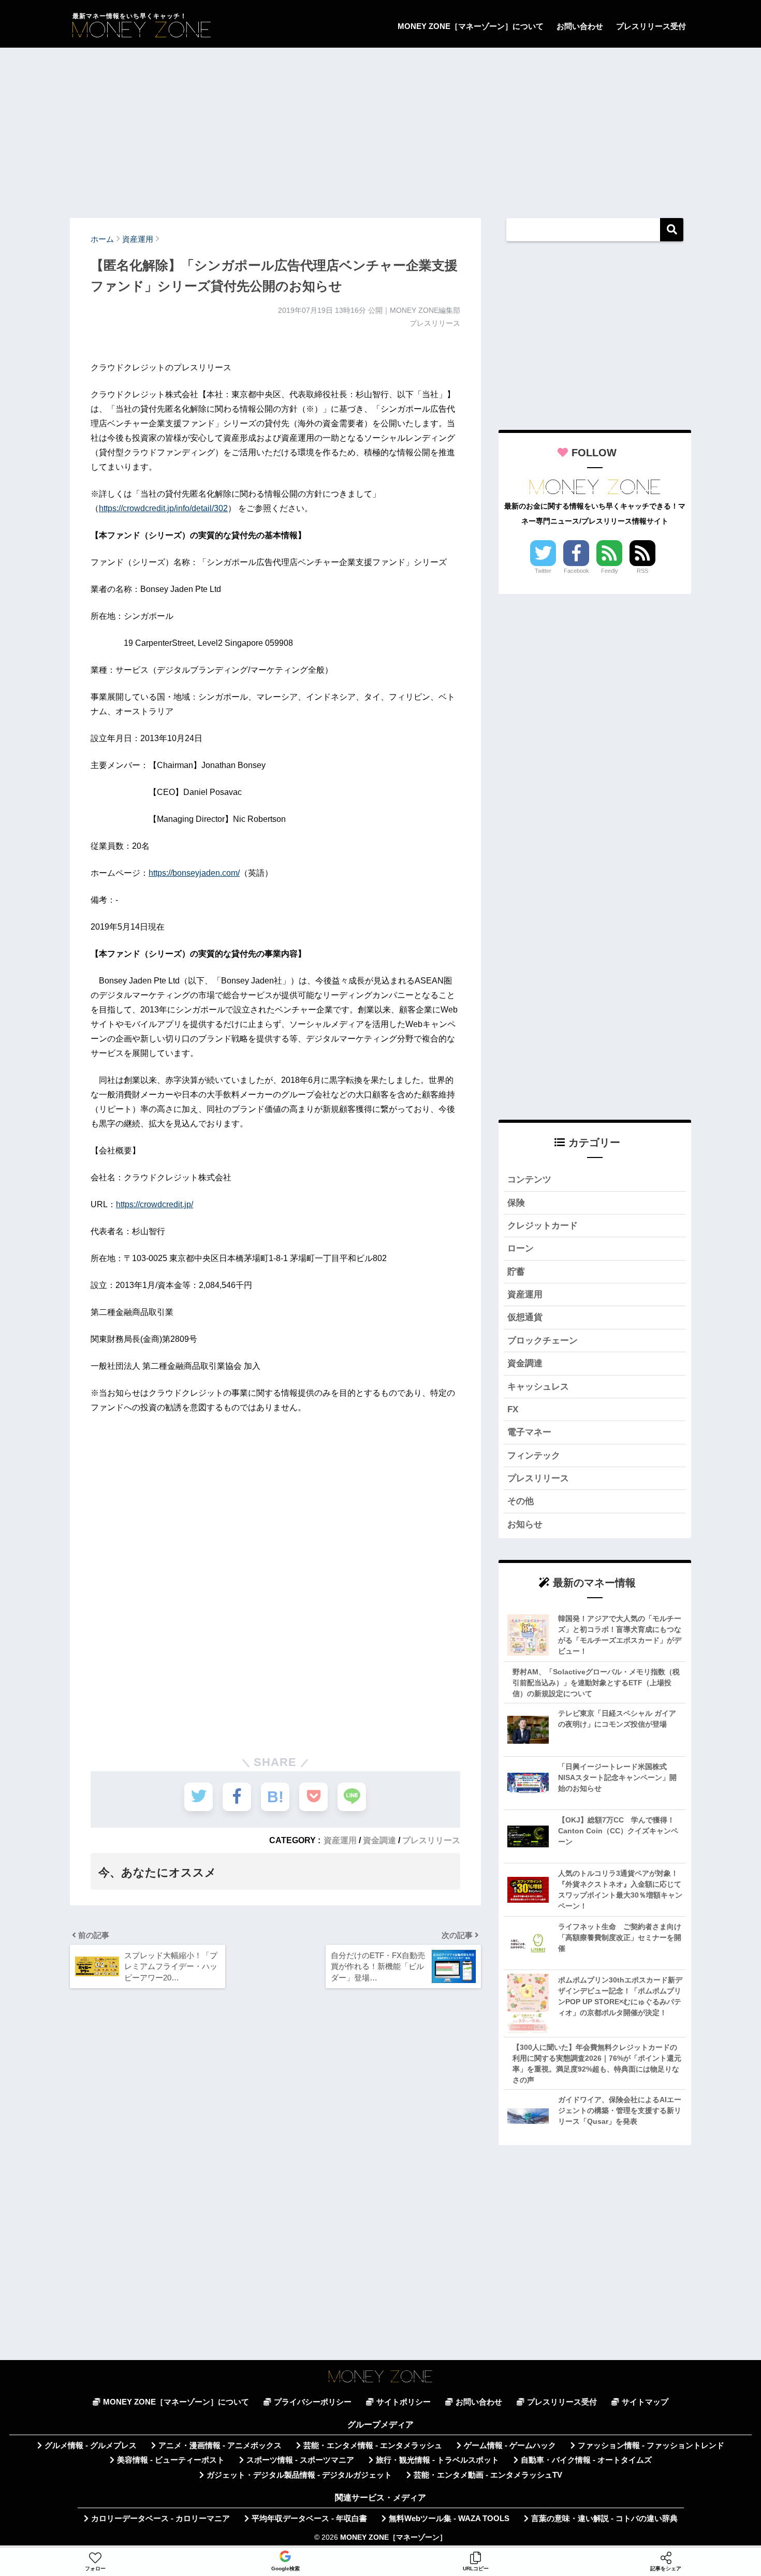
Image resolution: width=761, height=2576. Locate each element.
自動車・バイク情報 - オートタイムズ (586, 2460)
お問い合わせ (580, 26)
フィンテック (534, 1456)
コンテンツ (529, 1180)
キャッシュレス (538, 1387)
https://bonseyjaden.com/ (194, 873)
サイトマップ (645, 2402)
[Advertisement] (380, 128)
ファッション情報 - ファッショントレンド (651, 2445)
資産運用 (340, 1840)
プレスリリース (431, 1840)
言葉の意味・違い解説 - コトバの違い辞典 (604, 2519)
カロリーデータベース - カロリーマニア (160, 2519)
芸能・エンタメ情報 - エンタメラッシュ (373, 2445)
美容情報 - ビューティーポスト (171, 2460)
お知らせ (525, 1524)
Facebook (576, 571)
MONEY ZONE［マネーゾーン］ (393, 2537)
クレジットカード (543, 1226)
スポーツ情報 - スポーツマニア (300, 2460)
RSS (642, 571)
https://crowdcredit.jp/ (155, 1204)
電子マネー (529, 1432)
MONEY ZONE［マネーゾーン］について (471, 26)
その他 (521, 1501)
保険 (516, 1203)
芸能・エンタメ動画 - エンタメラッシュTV (488, 2475)
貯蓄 (516, 1272)
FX (513, 1409)
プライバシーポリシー (313, 2402)
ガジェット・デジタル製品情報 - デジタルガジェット (299, 2475)
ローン (521, 1248)
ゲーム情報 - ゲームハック (510, 2445)
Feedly (610, 571)
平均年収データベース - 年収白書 (309, 2519)
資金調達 (379, 1840)
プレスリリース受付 (651, 26)
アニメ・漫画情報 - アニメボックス (220, 2445)
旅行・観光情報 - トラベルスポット (437, 2460)
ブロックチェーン (543, 1341)
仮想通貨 (525, 1317)
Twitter (543, 571)
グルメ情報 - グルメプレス (91, 2445)
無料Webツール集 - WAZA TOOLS (449, 2519)
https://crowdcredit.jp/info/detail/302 (163, 508)
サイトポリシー (404, 2402)
